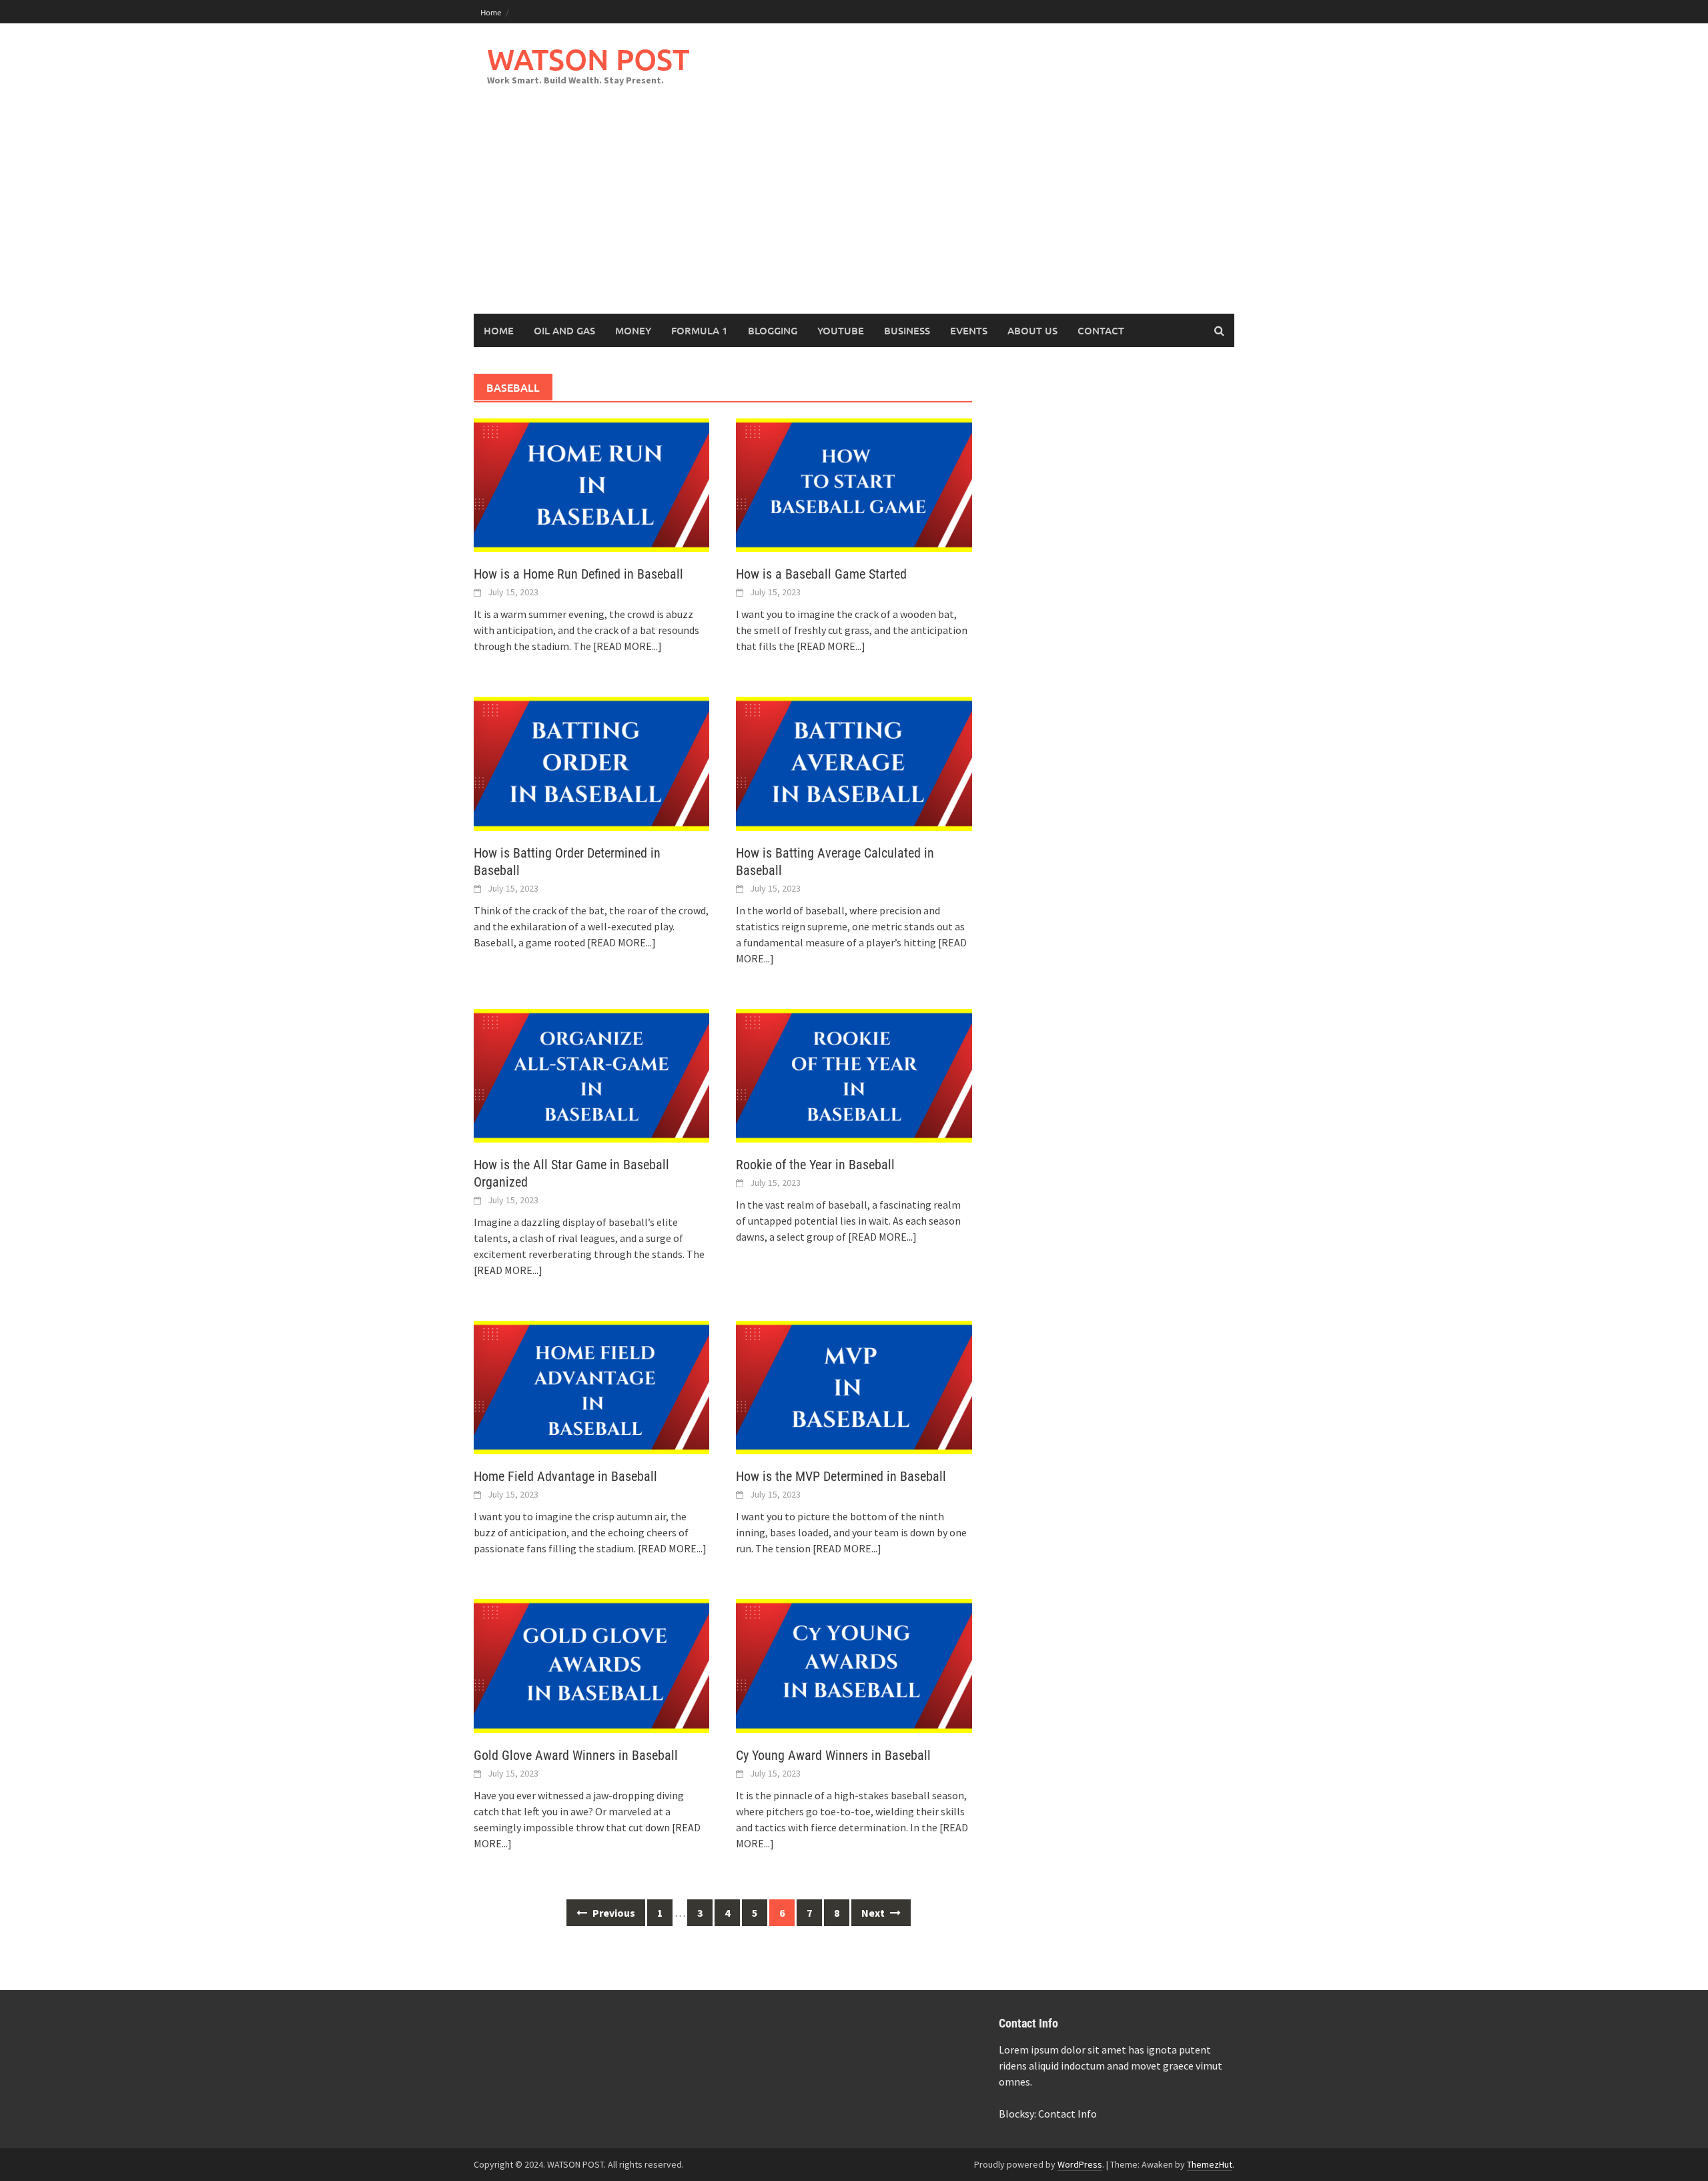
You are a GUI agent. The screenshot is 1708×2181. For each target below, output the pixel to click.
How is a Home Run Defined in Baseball (578, 574)
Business (907, 330)
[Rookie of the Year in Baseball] (854, 1074)
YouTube (841, 330)
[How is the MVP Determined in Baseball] (854, 1386)
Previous (613, 1913)
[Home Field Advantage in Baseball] (591, 1386)
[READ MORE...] (627, 646)
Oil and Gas (564, 330)
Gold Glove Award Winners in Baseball (576, 1755)
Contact (1101, 330)
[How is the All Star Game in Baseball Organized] (591, 1074)
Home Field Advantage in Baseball (565, 1476)
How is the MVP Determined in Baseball (841, 1476)
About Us (1032, 330)
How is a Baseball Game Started (821, 574)
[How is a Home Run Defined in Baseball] (591, 484)
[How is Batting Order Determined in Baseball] (591, 762)
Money (633, 330)
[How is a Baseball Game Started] (854, 484)
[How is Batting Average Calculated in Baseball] (854, 762)
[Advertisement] (854, 214)
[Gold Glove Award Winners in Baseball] (591, 1664)
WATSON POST (588, 59)
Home (491, 12)
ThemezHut (1210, 2164)
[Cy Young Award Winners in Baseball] (854, 1664)
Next (874, 1913)
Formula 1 (700, 330)
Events (969, 330)
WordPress (1080, 2164)
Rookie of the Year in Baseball (815, 1165)
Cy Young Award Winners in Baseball (833, 1755)
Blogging (773, 330)
